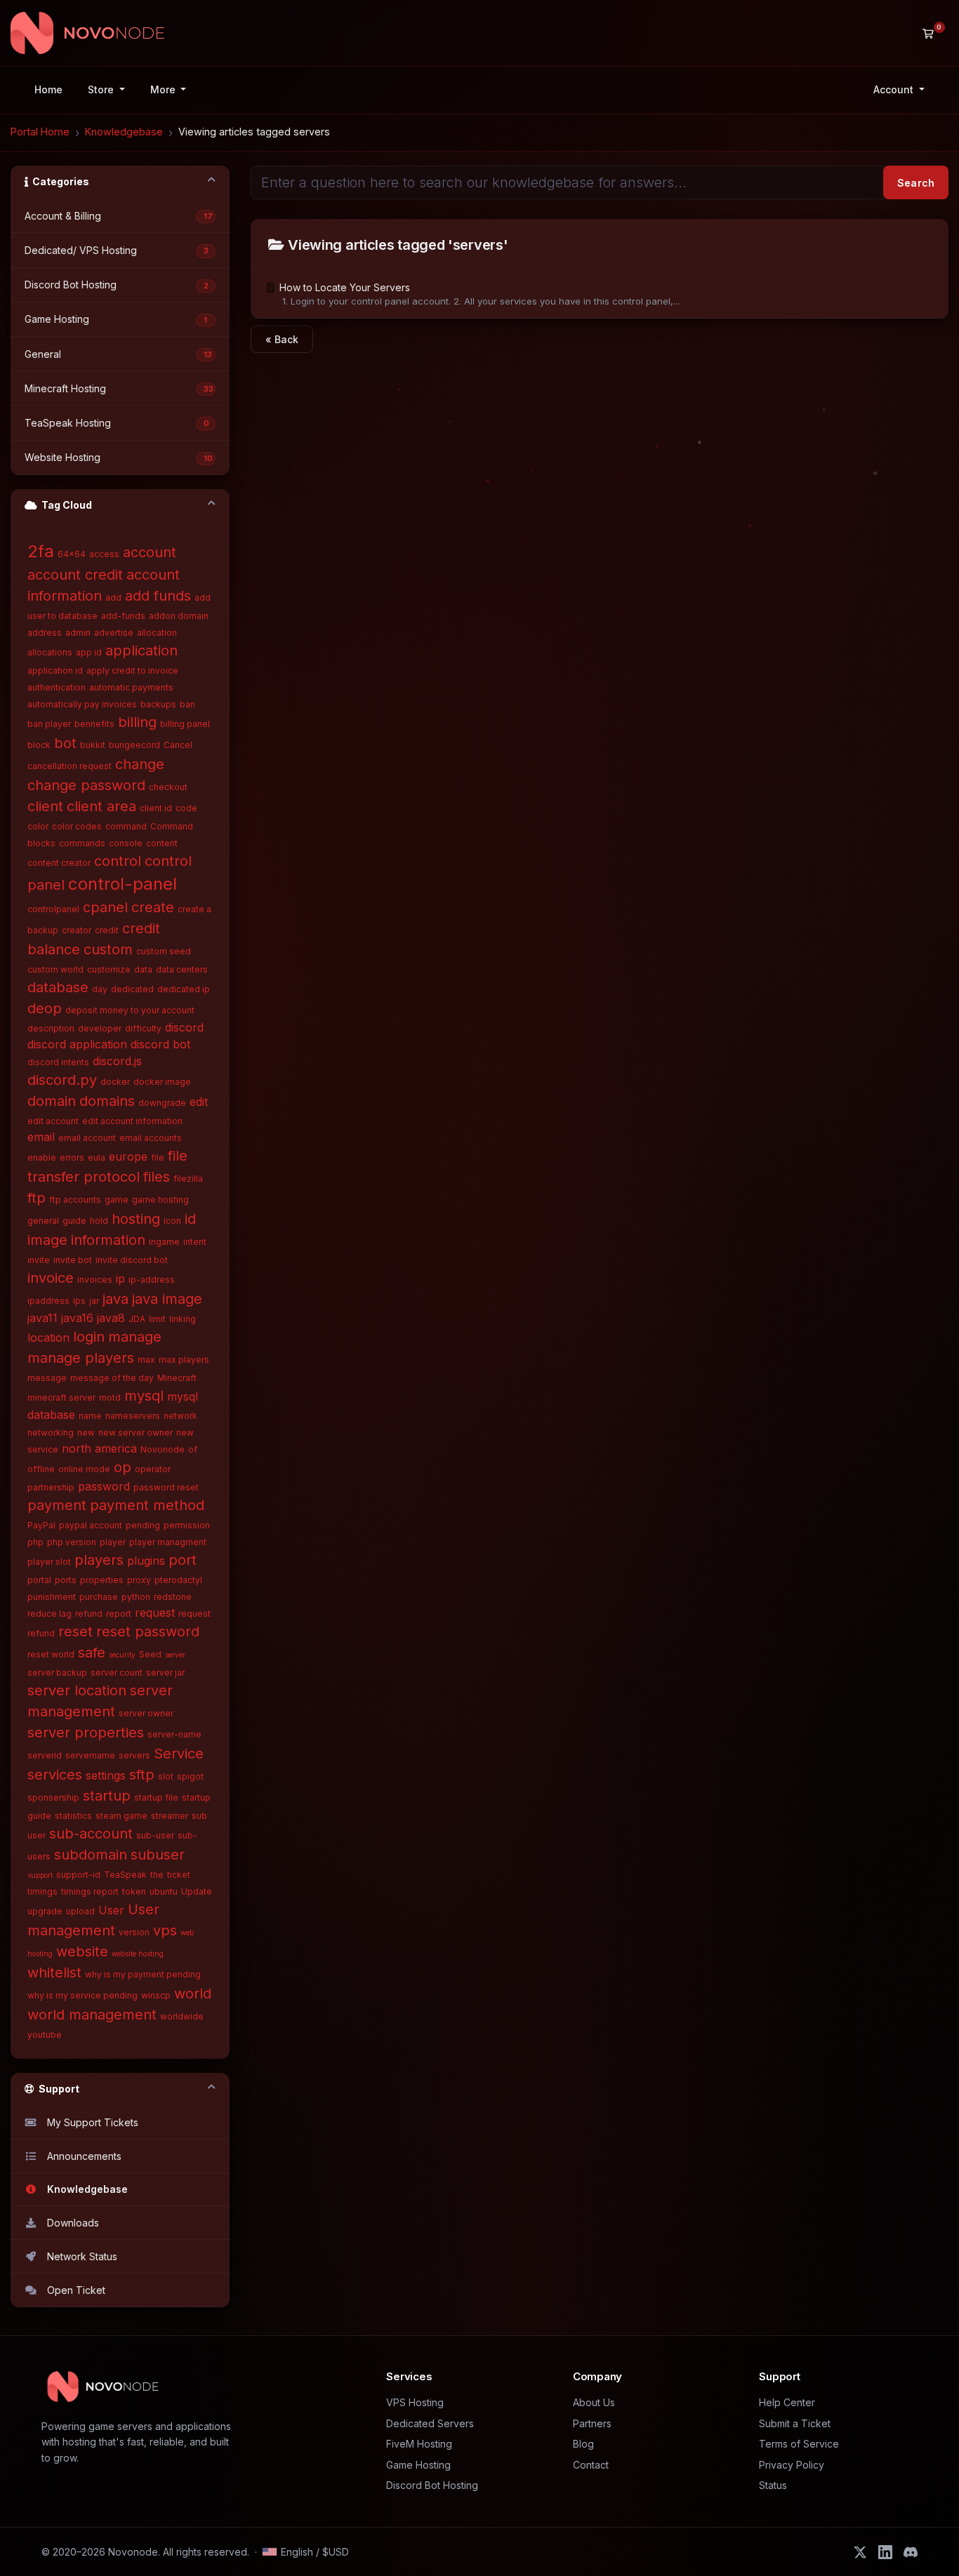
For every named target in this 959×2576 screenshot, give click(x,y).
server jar (165, 1673)
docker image (162, 1082)
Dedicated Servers (430, 2423)
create (153, 907)
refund (89, 1614)
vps (165, 1930)
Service (179, 1754)
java (115, 1299)
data (143, 969)
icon (172, 1221)
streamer (170, 1816)
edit (199, 1102)
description (51, 1028)
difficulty (143, 1028)
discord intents (58, 1062)
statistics (73, 1816)
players (99, 1560)
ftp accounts (75, 1200)
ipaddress (48, 1301)
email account (87, 1138)
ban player (49, 724)
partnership (51, 1487)
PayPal (41, 1525)
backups (158, 704)
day (100, 989)
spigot (190, 1776)
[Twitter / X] (860, 2552)
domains (107, 1101)
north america (99, 1448)
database (58, 987)
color (38, 826)
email (41, 1137)
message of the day (112, 1378)
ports (66, 1580)
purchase (99, 1597)
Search (916, 183)
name (90, 1416)
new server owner (135, 1433)
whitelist (54, 1973)
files (157, 1177)
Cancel (178, 745)
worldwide (182, 2016)
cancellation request (70, 766)
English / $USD (315, 2552)
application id (55, 670)
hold (99, 1221)
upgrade (45, 1911)
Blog (583, 2444)
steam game (121, 1816)
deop (45, 1008)
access (104, 554)
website (82, 1951)
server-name (174, 1734)
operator (153, 1469)
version (134, 1932)
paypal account (91, 1525)
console (126, 843)
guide (74, 1221)
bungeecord (134, 745)
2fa (41, 551)
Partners (592, 2423)
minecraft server (61, 1397)
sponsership (53, 1797)
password (104, 1486)
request (155, 1613)
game (117, 1200)
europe (128, 1156)
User (111, 1910)
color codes (77, 826)
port (183, 1560)
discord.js (117, 1061)
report (119, 1614)
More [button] (164, 89)
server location (77, 1690)
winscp (156, 1995)
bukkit (93, 745)
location (48, 1337)
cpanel (105, 907)
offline (41, 1469)
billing (137, 722)
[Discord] (911, 2552)
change (140, 764)
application (141, 650)
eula (97, 1157)
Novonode (163, 1449)
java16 (77, 1318)
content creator (59, 863)
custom (108, 949)
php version (72, 1542)
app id (89, 652)
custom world (55, 969)
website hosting (138, 1954)
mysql (144, 1396)
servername (90, 1755)
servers (134, 1755)
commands (82, 843)
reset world (51, 1654)
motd (110, 1397)
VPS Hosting (415, 2402)
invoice (51, 1278)
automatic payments (131, 687)
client (45, 806)
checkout (168, 787)
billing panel (185, 724)
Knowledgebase (124, 132)
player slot (49, 1562)
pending (143, 1525)
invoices (95, 1280)
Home (48, 89)
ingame (164, 1242)
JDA (137, 1319)
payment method (147, 1505)
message (47, 1378)
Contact (591, 2465)
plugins (146, 1561)
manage (135, 1337)
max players (184, 1360)
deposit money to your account (130, 1010)
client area (101, 806)
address (45, 633)
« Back (282, 339)
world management (92, 2015)
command (126, 826)
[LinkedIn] (885, 2552)
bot (65, 743)
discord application (77, 1044)
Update (197, 1891)
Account (895, 89)
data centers (182, 969)
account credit (75, 575)
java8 (111, 1318)
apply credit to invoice (132, 670)
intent (195, 1242)
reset (75, 1631)
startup (107, 1796)
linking (183, 1319)
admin (78, 633)
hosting (136, 1219)
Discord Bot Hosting (432, 2485)
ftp (37, 1198)
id (190, 1219)
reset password (148, 1631)
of (193, 1449)
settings (106, 1775)
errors (72, 1157)
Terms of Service (799, 2444)
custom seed (164, 951)
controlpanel (53, 909)
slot (166, 1776)
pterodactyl (178, 1580)
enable (42, 1157)
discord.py (62, 1080)
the (157, 1875)
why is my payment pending (143, 1974)
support (40, 1875)
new (86, 1433)
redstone (173, 1597)
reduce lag (49, 1614)
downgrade (162, 1103)
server (175, 1655)
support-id (78, 1875)
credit (107, 930)
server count (117, 1673)
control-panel (123, 884)
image (47, 1240)
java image (167, 1299)
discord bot (160, 1044)
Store (102, 89)
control (118, 861)
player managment (168, 1542)
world (193, 1994)
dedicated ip (184, 989)
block (39, 745)
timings (42, 1891)
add (113, 598)
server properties (86, 1733)
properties (102, 1580)
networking (51, 1433)
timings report (90, 1891)
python (136, 1597)
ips (79, 1301)
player (113, 1542)
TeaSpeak (125, 1875)
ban (187, 704)
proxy (139, 1580)
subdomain (91, 1855)
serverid (45, 1755)
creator (77, 930)
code (186, 808)
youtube (45, 2035)
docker (115, 1082)
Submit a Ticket (795, 2423)
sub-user (155, 1835)
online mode (84, 1469)
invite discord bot (132, 1260)
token (134, 1891)
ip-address (152, 1280)
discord (184, 1027)
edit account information (132, 1121)
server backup (57, 1673)
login (89, 1337)
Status (773, 2485)
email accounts (151, 1138)
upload (80, 1911)
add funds (158, 596)
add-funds (123, 616)
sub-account (91, 1834)
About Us (594, 2402)
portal (39, 1580)
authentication (57, 687)
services (55, 1775)
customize (109, 969)
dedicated (132, 989)
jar (94, 1301)
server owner (146, 1713)
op (123, 1467)
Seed (150, 1654)
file (158, 1157)
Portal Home (40, 132)
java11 (42, 1318)
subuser (158, 1855)
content (162, 843)
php (35, 1542)
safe (92, 1653)
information (108, 1240)
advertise (114, 633)
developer (100, 1028)
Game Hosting (418, 2465)
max (146, 1360)
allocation (157, 633)
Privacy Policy (792, 2465)
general (43, 1221)
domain (52, 1101)
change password (86, 785)
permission (187, 1525)
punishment (52, 1597)
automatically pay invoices (82, 704)
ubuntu (164, 1891)
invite (39, 1260)
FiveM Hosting (419, 2444)
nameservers (133, 1416)
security (122, 1655)
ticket (179, 1875)
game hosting (160, 1200)
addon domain (179, 616)
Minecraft (177, 1378)
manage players (81, 1358)
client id (156, 808)
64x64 (72, 554)
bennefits (94, 724)
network (180, 1416)
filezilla (188, 1179)
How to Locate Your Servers (478, 294)
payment (57, 1505)
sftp (142, 1775)
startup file (156, 1797)
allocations (50, 652)
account (150, 552)
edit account (53, 1121)
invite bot (73, 1260)
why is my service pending (82, 1995)
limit (157, 1319)
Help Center (787, 2402)
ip (120, 1279)
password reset (166, 1487)
